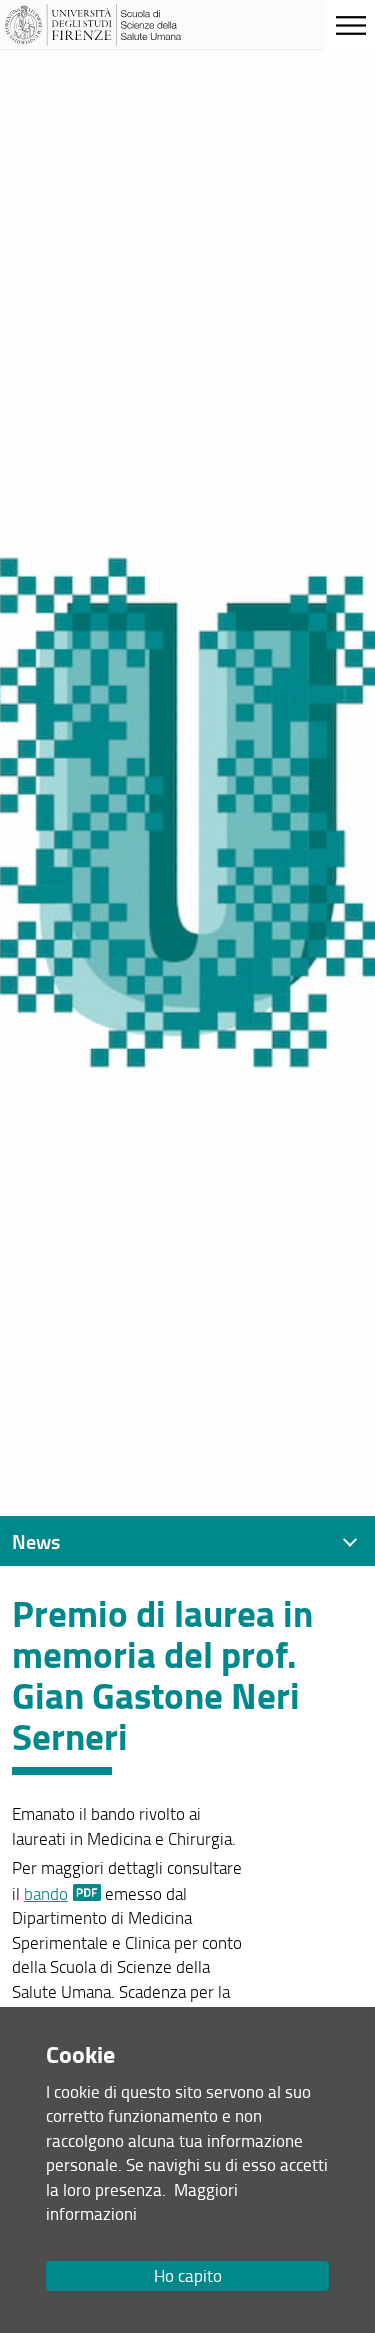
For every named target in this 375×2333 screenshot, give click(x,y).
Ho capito (188, 2275)
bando (46, 1893)
